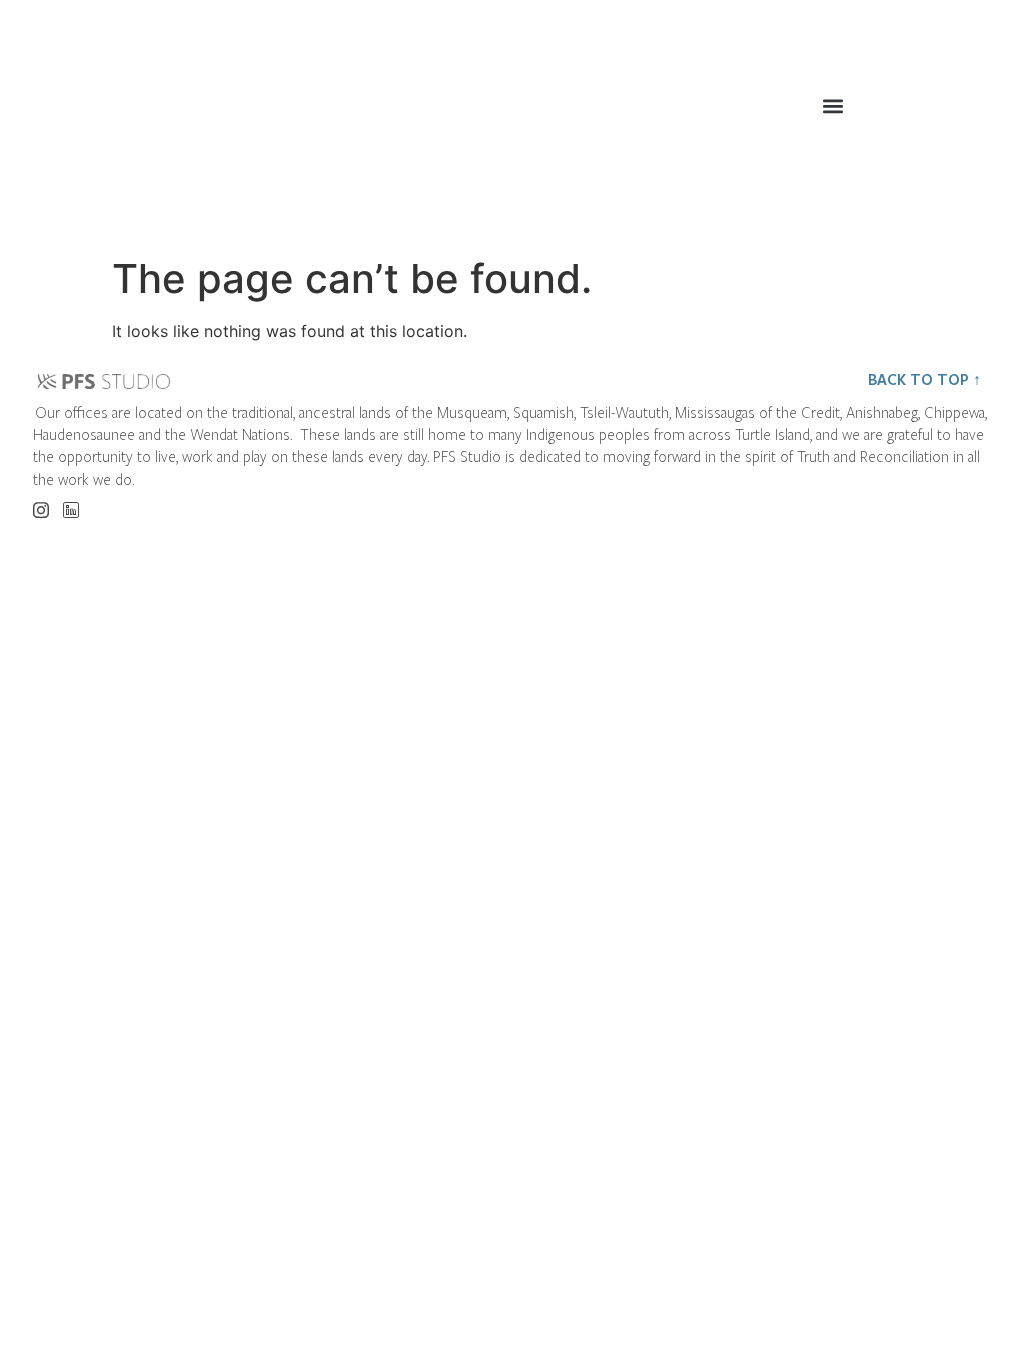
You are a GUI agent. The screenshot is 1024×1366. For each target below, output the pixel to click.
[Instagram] (40, 503)
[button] (832, 105)
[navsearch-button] (973, 111)
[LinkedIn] (70, 504)
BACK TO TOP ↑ (924, 379)
